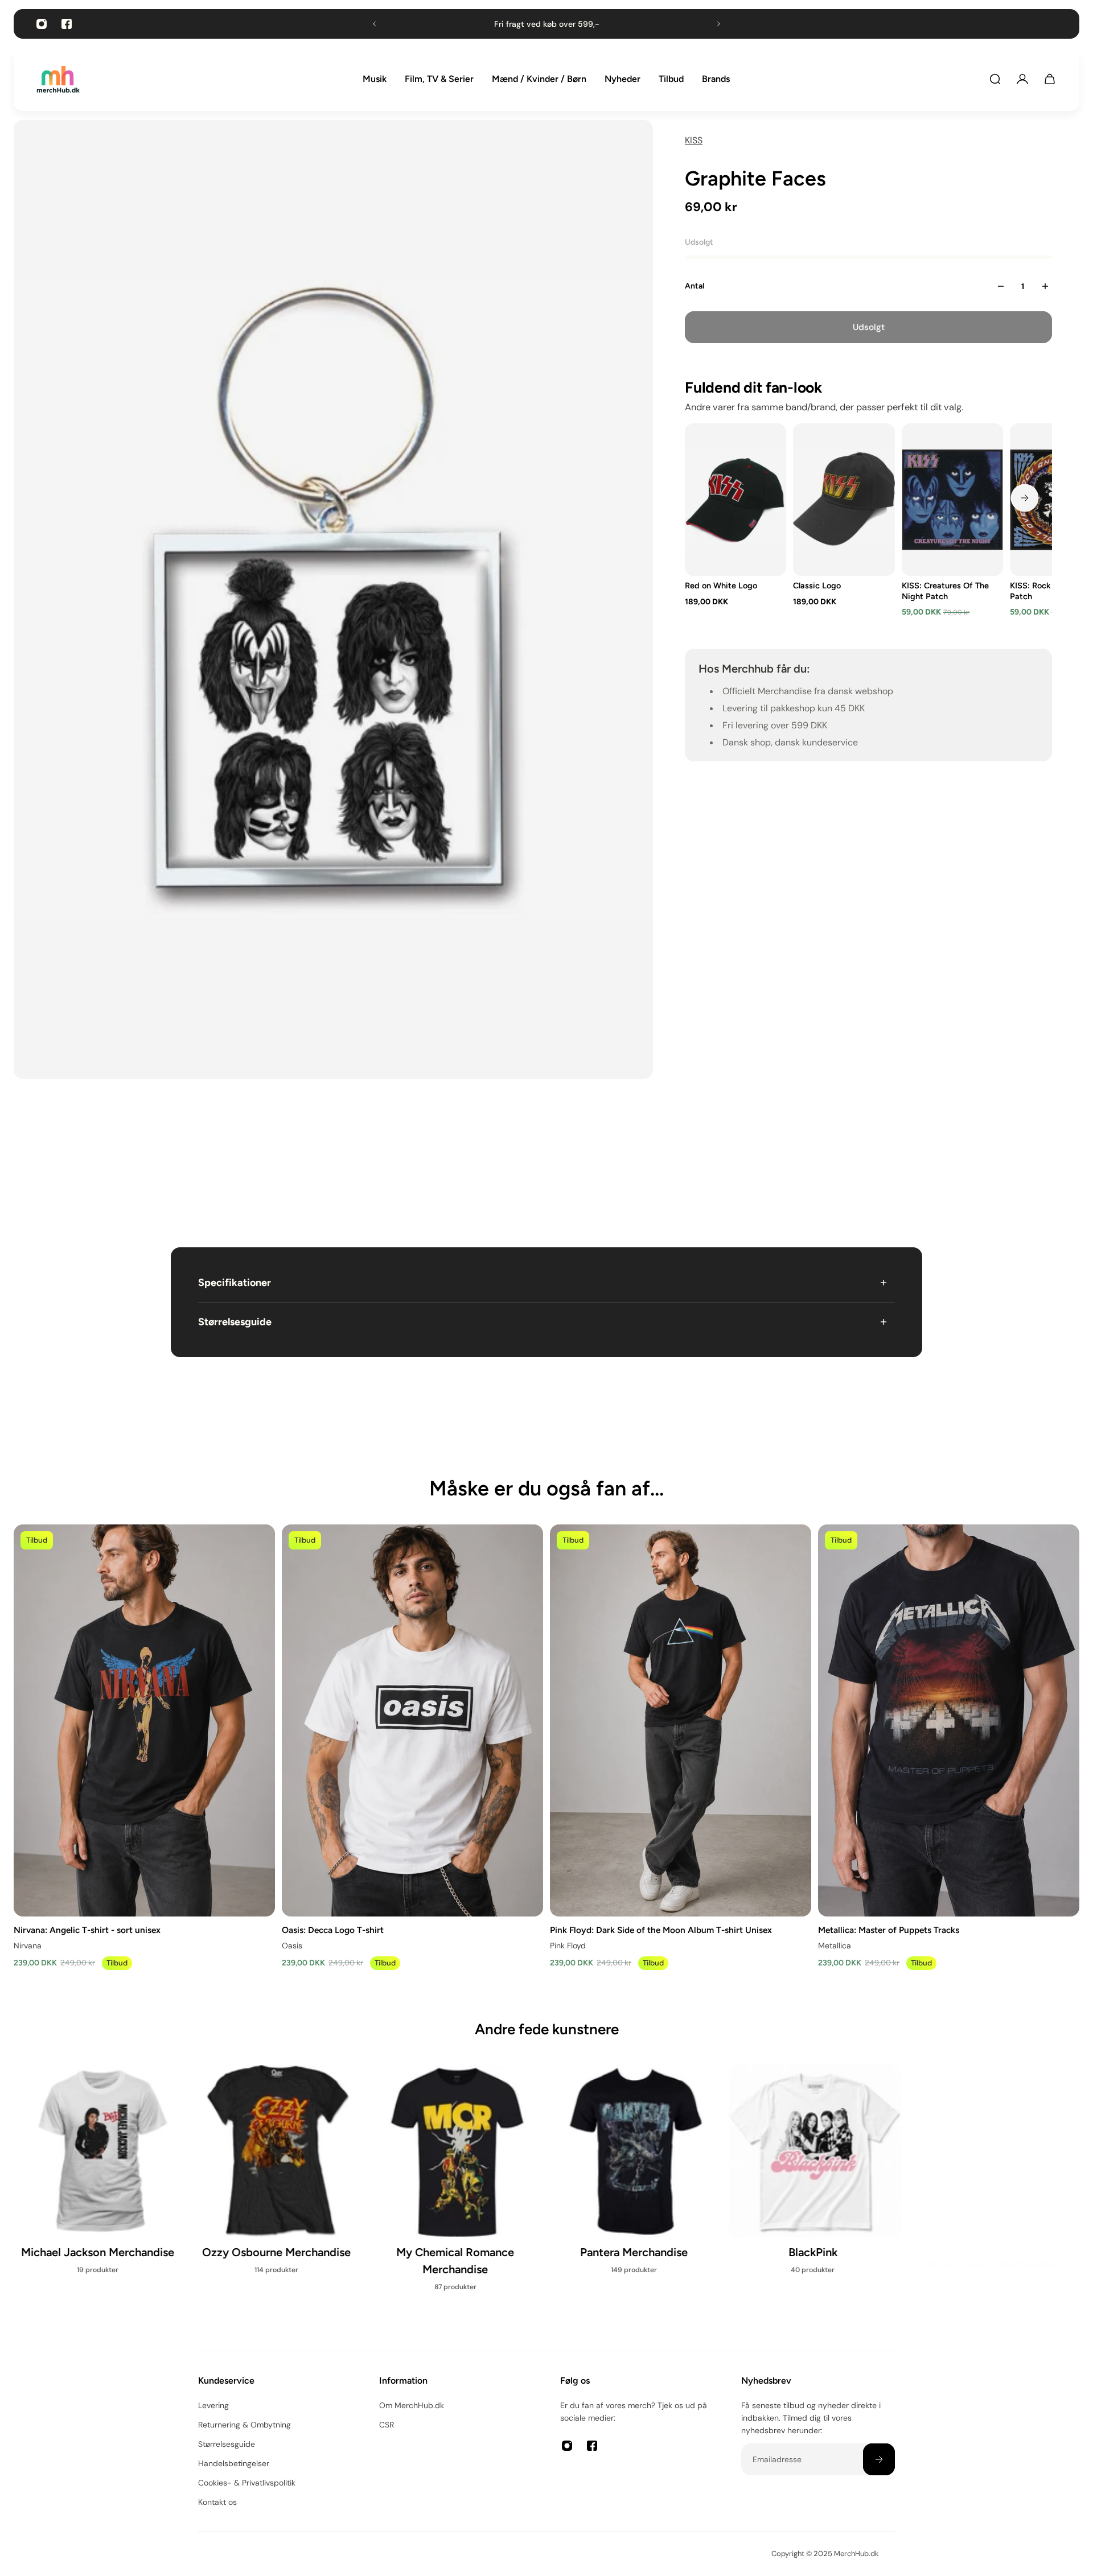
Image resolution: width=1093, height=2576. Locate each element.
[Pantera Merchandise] (636, 2177)
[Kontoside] (1022, 79)
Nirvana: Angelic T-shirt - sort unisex (87, 1929)
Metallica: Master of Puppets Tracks (889, 1929)
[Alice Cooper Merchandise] (993, 2177)
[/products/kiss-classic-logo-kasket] (844, 500)
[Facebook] (67, 24)
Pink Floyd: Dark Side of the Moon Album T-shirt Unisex (661, 1929)
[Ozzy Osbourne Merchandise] (278, 2177)
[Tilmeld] (879, 2459)
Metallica (835, 1945)
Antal (695, 286)
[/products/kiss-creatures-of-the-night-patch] (952, 500)
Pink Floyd (568, 1945)
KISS (694, 140)
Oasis (292, 1945)
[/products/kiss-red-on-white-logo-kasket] (735, 500)
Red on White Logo (721, 586)
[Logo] (58, 79)
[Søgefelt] (995, 79)
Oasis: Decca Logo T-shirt (333, 1929)
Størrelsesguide (235, 1322)
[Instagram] (42, 24)
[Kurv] (1050, 79)
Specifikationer (235, 1283)
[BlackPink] (815, 2177)
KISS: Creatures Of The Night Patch (945, 591)
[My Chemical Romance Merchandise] (457, 2185)
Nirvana (28, 1945)
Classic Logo (817, 586)
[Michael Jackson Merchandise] (100, 2177)
